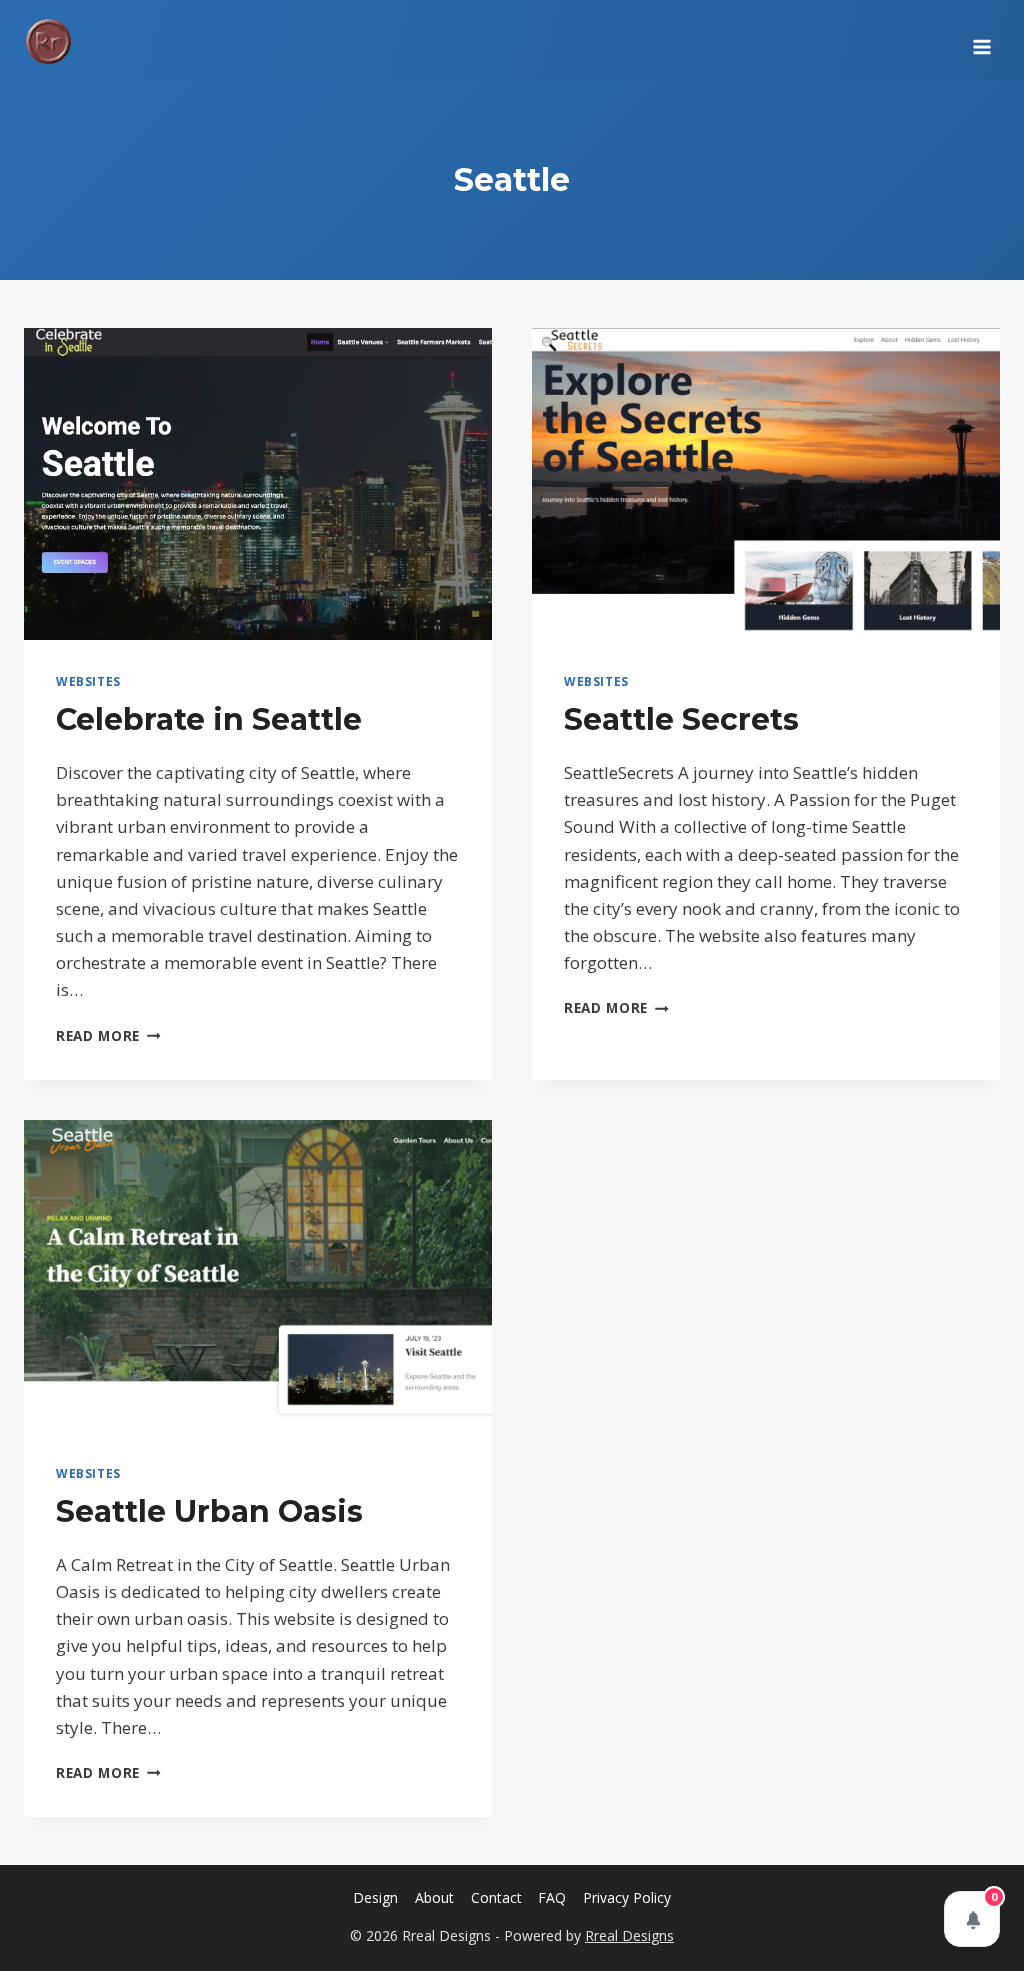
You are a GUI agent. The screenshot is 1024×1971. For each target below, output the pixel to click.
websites (88, 681)
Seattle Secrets (681, 719)
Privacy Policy (627, 1897)
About (434, 1897)
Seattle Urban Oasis (209, 1511)
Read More (108, 1035)
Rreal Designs (629, 1935)
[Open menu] (981, 40)
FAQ (552, 1897)
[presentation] (258, 484)
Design (375, 1897)
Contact (496, 1897)
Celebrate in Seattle (209, 719)
